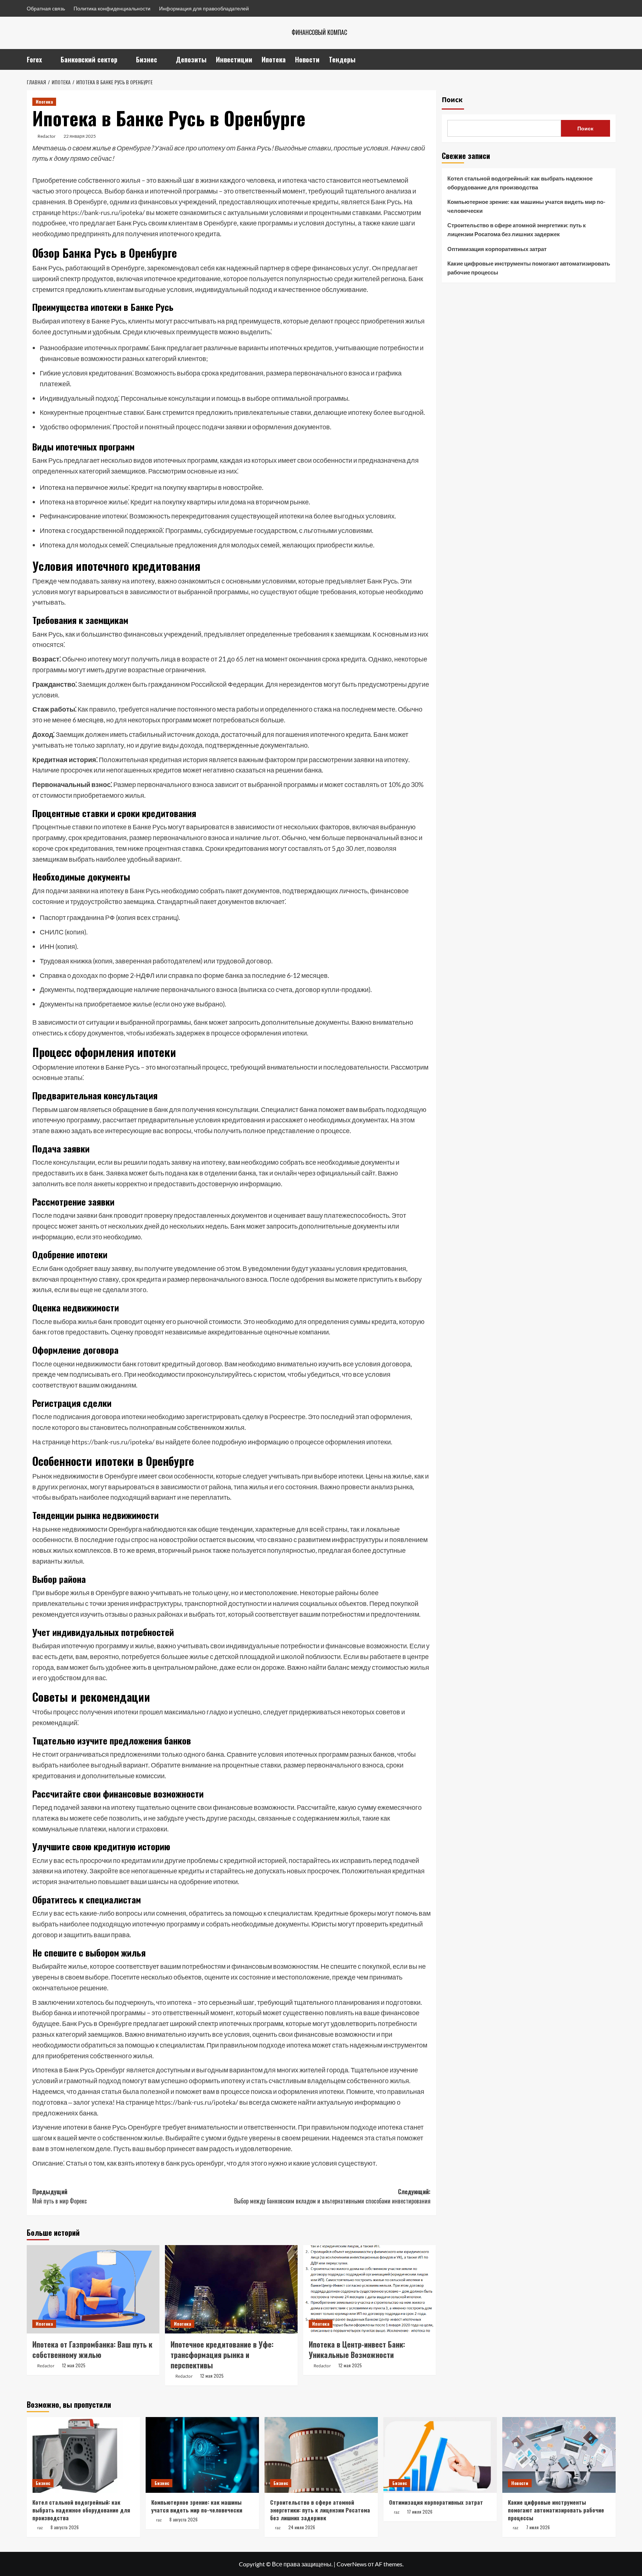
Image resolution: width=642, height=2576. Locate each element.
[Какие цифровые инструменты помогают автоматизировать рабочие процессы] (559, 2455)
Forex (34, 59)
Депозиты (191, 59)
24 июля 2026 (302, 2527)
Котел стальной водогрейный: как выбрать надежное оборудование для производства (520, 183)
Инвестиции (234, 59)
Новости (307, 59)
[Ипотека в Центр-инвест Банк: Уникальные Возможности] (369, 2289)
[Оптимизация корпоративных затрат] (440, 2455)
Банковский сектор (89, 59)
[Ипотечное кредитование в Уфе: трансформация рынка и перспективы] (231, 2289)
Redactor (47, 136)
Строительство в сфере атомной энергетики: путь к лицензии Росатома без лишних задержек (517, 230)
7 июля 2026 (538, 2527)
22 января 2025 (80, 136)
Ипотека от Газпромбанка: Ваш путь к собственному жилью (92, 2349)
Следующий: (332, 2196)
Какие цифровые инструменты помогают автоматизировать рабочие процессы (529, 268)
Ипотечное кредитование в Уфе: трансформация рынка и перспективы (222, 2355)
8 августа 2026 (65, 2527)
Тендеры (342, 59)
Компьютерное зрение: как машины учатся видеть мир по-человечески (526, 206)
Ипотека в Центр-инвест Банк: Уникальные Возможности (357, 2349)
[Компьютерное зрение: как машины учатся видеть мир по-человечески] (202, 2455)
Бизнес (147, 59)
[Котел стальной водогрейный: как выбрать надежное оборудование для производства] (83, 2455)
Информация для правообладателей (204, 8)
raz (40, 2528)
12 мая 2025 (74, 2365)
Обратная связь (46, 8)
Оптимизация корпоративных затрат (497, 249)
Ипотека (274, 59)
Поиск (452, 100)
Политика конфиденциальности (112, 8)
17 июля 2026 (420, 2512)
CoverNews (352, 2564)
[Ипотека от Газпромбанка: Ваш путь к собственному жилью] (93, 2289)
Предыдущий (60, 2196)
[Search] (611, 59)
